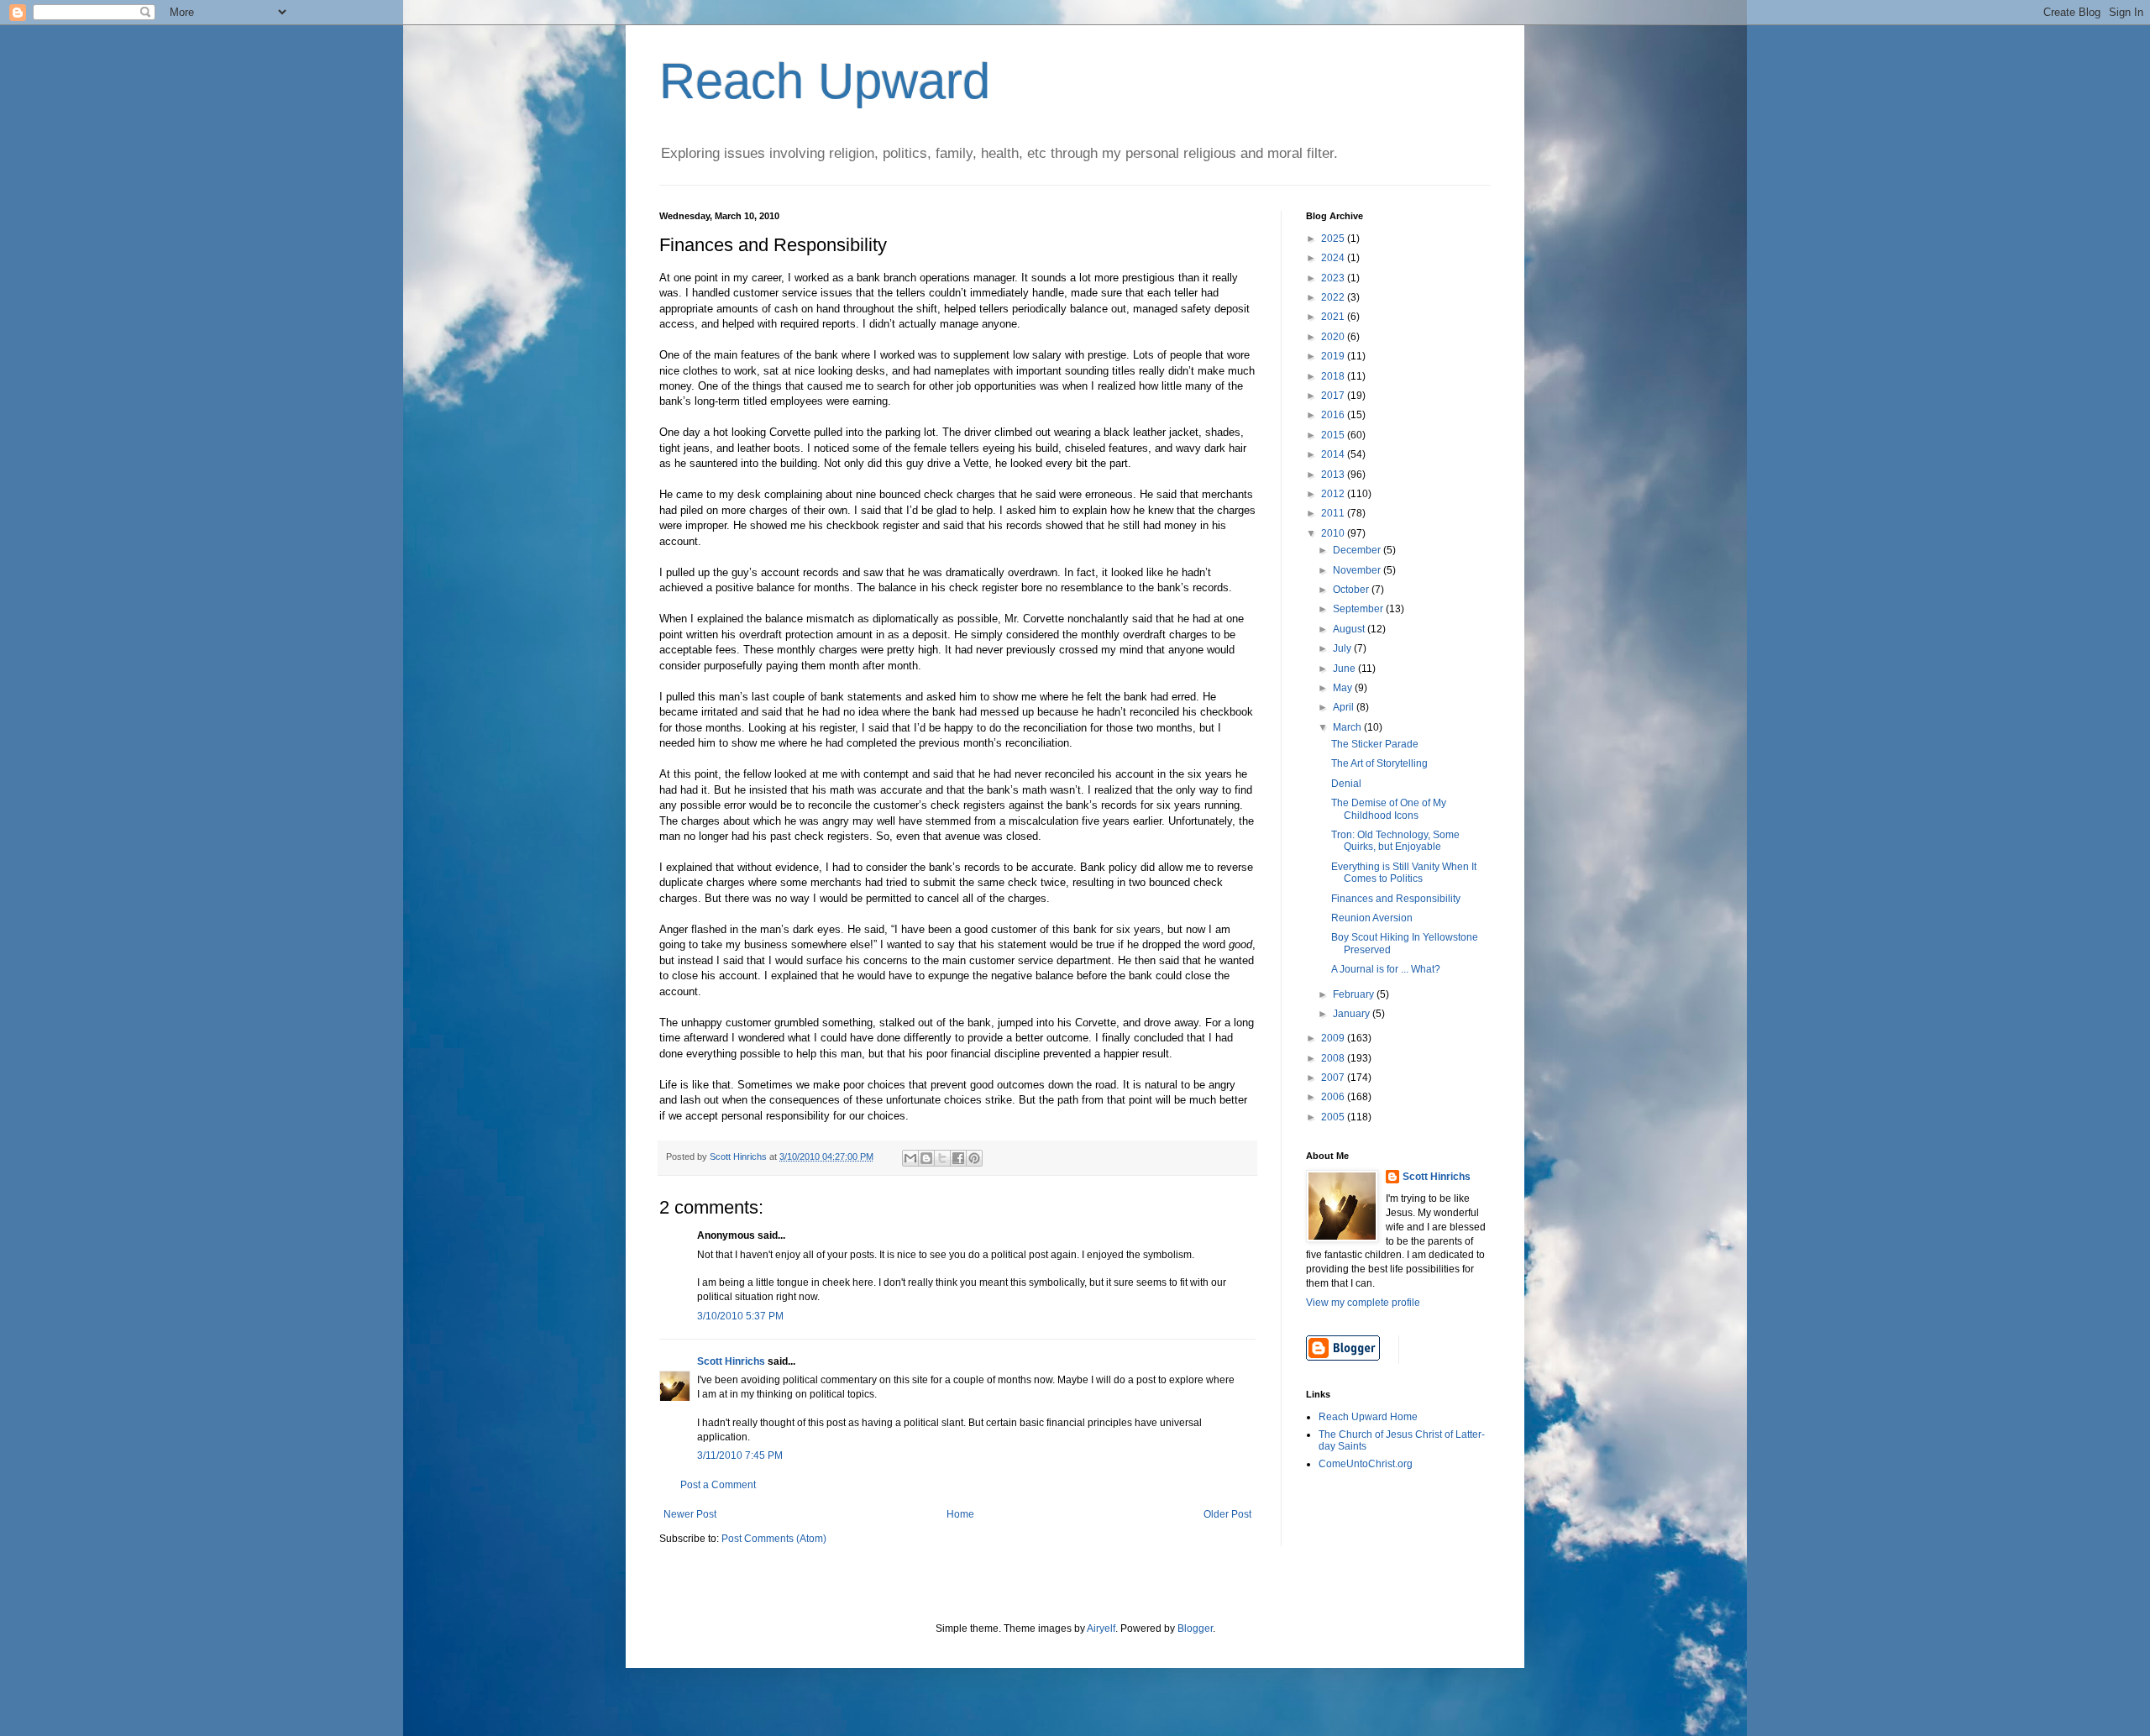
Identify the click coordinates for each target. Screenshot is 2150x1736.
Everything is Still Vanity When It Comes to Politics (1404, 873)
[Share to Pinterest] (974, 1158)
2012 (1334, 494)
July (1343, 648)
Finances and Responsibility (1396, 899)
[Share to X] (942, 1158)
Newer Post (690, 1514)
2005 (1334, 1117)
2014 (1334, 454)
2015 (1334, 435)
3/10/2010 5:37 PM (740, 1316)
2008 (1334, 1058)
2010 (1334, 533)
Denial (1346, 784)
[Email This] (910, 1158)
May (1344, 688)
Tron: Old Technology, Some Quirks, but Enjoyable (1395, 841)
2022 (1334, 297)
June (1345, 669)
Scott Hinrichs (731, 1361)
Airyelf (1101, 1628)
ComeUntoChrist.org (1366, 1464)
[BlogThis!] (926, 1158)
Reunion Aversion (1372, 918)
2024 (1334, 258)
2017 (1334, 396)
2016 (1334, 415)
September (1359, 609)
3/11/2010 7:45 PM (740, 1455)
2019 (1334, 356)
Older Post (1227, 1514)
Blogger (1195, 1628)
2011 (1334, 513)
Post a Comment (718, 1485)
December (1358, 550)
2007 (1334, 1078)
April (1345, 707)
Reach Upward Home (1368, 1417)
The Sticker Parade (1375, 744)
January (1353, 1014)
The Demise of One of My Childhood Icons (1389, 809)
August (1350, 629)
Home (960, 1514)
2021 (1334, 317)
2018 (1334, 376)
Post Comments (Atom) (774, 1539)
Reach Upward (825, 81)
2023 (1334, 278)
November (1358, 570)
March (1348, 727)
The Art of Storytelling (1379, 763)
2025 (1334, 239)
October (1352, 590)
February (1355, 994)
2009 (1334, 1038)
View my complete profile (1363, 1303)
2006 (1334, 1097)
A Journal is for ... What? (1386, 969)
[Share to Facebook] (958, 1158)
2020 (1334, 337)
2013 (1334, 475)
